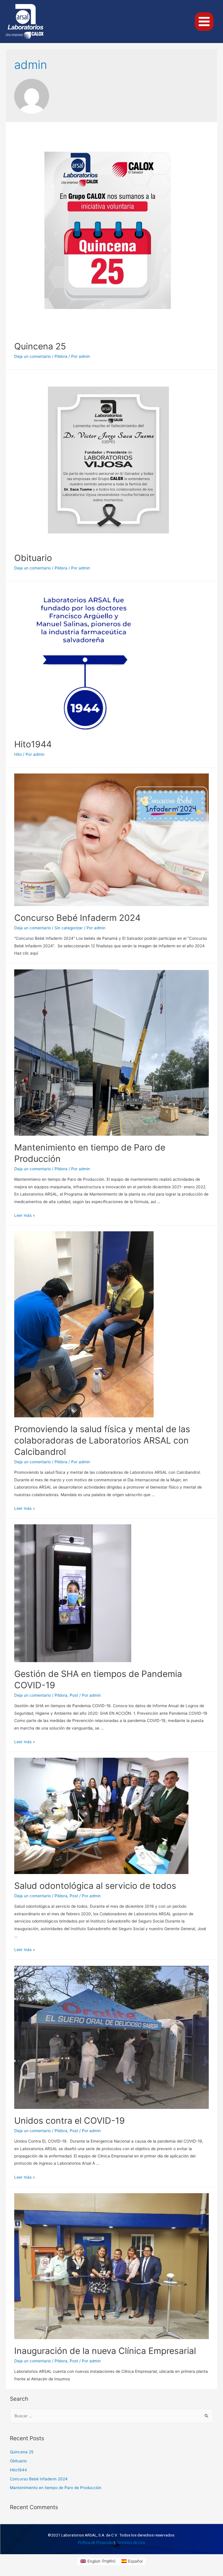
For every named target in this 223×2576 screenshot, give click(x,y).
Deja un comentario (33, 356)
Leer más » (25, 1215)
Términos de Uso (131, 2543)
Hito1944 (33, 744)
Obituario (33, 558)
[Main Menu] (204, 22)
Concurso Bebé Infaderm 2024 (77, 918)
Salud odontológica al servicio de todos (95, 1886)
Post (74, 1695)
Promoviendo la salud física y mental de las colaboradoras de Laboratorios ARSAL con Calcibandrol (102, 1440)
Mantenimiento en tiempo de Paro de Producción (56, 2488)
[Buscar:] (112, 2416)
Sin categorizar (69, 928)
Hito (18, 754)
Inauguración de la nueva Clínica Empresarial (105, 2351)
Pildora (61, 356)
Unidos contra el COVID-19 (70, 2121)
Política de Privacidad (96, 2543)
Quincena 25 (40, 346)
